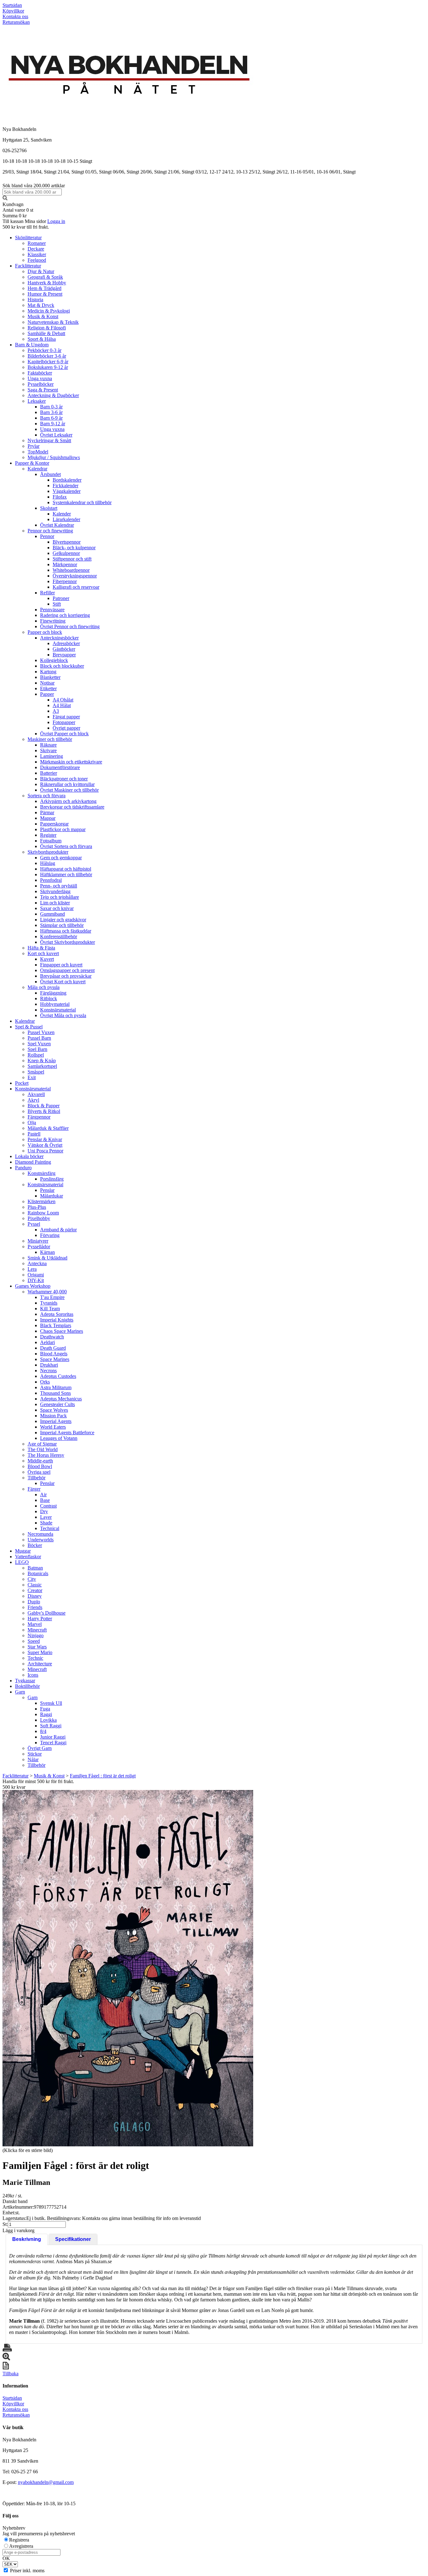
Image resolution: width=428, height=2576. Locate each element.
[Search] (5, 199)
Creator (35, 1590)
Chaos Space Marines (62, 1331)
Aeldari (47, 1342)
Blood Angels (54, 1354)
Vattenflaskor (28, 1557)
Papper (47, 694)
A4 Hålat (62, 705)
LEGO (22, 1562)
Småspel (36, 1072)
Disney (35, 1596)
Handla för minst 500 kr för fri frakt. (38, 1784)
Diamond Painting (33, 1162)
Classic (35, 1585)
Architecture (40, 1664)
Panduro (23, 1168)
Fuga (45, 1709)
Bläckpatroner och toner (64, 779)
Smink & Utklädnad (47, 1258)
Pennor (47, 536)
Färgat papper (66, 717)
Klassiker (37, 254)
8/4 (43, 1731)
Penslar (47, 1190)
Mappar (48, 818)
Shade (46, 1523)
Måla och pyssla (44, 987)
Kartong (48, 672)
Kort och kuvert (43, 953)
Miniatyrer (38, 1241)
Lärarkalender (66, 519)
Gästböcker (64, 649)
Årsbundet (50, 474)
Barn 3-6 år (51, 412)
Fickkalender (65, 486)
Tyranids (49, 1303)
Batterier (49, 773)
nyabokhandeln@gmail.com (46, 2482)
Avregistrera (21, 2546)
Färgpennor (39, 1117)
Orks (45, 1382)
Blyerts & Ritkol (44, 1111)
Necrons (48, 1371)
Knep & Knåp (42, 1060)
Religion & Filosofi (47, 328)
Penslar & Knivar (45, 1139)
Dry (44, 1511)
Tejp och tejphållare (60, 897)
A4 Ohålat (63, 700)
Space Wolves (54, 1410)
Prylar (34, 446)
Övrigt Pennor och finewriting (70, 626)
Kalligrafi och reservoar (76, 587)
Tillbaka (10, 2374)
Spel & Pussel (29, 1027)
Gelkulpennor (66, 553)
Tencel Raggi (53, 1743)
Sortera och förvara (47, 796)
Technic (35, 1658)
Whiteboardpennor (71, 570)
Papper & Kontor (32, 463)
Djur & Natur (41, 271)
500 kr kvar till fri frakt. (26, 227)
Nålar (33, 1759)
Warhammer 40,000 (47, 1292)
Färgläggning (53, 993)
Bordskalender (67, 480)
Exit (32, 1077)
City (32, 1579)
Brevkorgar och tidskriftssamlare (72, 807)
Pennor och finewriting (50, 531)
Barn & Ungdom (32, 345)
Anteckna (37, 1263)
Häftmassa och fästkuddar (66, 931)
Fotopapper (64, 722)
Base (45, 1500)
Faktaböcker (40, 373)
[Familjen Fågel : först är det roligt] (128, 1968)
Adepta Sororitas (57, 1314)
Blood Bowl (40, 1466)
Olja (32, 1122)
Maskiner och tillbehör (50, 739)
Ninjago (36, 1635)
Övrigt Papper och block (64, 734)
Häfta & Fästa (41, 948)
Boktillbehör (27, 1686)
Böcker (35, 1545)
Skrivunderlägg (55, 891)
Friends (35, 1607)
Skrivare (48, 750)
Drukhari (49, 1365)
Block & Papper (44, 1106)
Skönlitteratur (28, 238)
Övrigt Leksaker (56, 435)
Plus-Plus (37, 1207)
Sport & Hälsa (42, 339)
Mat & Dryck (41, 305)
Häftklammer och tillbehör (66, 874)
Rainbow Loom (43, 1213)
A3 (56, 711)
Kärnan (47, 1252)
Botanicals (38, 1573)
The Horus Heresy (46, 1455)
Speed (34, 1641)
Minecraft (37, 1630)
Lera (32, 1269)
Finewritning (53, 621)
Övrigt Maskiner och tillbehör (69, 790)
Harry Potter (40, 1619)
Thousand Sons (55, 1393)
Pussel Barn (39, 1038)
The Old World (43, 1449)
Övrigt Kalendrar (57, 525)
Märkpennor (65, 564)
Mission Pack (53, 1416)
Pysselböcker (41, 384)
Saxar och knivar (57, 908)
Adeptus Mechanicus (61, 1399)
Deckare (36, 249)
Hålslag (48, 863)
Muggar (23, 1551)
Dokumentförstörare (60, 767)
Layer (46, 1517)
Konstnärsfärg (42, 1173)
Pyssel (34, 1224)
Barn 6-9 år (51, 418)
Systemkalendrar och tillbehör (82, 502)
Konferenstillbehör (59, 936)
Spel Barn (37, 1049)
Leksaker (37, 401)
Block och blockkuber (62, 666)
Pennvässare (52, 610)
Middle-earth (40, 1461)
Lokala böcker (29, 1156)
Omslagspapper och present (67, 970)
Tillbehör (37, 1478)
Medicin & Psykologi (49, 311)
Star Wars (37, 1647)
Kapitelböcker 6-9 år (48, 362)
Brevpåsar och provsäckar (66, 976)
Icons (33, 1675)
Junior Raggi (53, 1737)
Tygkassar (25, 1681)
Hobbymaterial (55, 1004)
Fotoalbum (51, 841)
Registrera (19, 2540)
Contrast (48, 1506)
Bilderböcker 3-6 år (47, 356)
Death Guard (53, 1348)
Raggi (46, 1714)
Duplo (34, 1602)
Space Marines (55, 1359)
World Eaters (53, 1427)
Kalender (62, 514)
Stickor (35, 1754)
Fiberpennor (65, 581)
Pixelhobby (39, 1218)
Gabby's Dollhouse (47, 1613)
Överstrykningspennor (75, 576)
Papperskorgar (54, 824)
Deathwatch (52, 1337)
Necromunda (40, 1534)
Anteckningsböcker (59, 638)
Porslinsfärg (52, 1179)
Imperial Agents (56, 1421)
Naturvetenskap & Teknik (53, 322)
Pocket (22, 1083)
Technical (50, 1528)
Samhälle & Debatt (46, 333)
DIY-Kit (36, 1280)
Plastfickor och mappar (63, 829)
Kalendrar (37, 469)
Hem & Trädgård (44, 288)
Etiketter (48, 688)
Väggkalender (67, 491)
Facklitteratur (28, 266)
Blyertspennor (67, 542)
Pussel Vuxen (41, 1032)
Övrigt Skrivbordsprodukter (68, 942)
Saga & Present (43, 390)
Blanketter (50, 677)
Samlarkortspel (42, 1066)
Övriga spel (39, 1472)
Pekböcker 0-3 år (44, 350)
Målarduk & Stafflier (48, 1128)
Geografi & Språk (45, 277)
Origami (36, 1275)
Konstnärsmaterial (58, 1010)
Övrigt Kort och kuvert (63, 982)
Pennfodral (51, 880)
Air (43, 1495)
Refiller (47, 593)
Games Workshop (33, 1286)
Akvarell (36, 1094)
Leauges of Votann (59, 1438)
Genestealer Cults (57, 1404)
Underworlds (41, 1540)
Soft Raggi (51, 1726)
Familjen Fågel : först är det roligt (103, 1776)
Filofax (60, 497)
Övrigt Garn (40, 1748)
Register (48, 835)
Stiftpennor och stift (72, 559)
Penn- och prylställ (59, 886)
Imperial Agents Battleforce (67, 1433)
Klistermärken (42, 1201)
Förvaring (50, 1235)
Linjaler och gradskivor (63, 920)
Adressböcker (66, 643)
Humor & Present (45, 294)
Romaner (37, 243)
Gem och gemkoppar (61, 858)
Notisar (47, 683)
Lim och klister (55, 903)
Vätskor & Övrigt (45, 1145)
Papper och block (45, 632)
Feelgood (37, 260)
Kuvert (47, 959)
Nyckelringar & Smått (49, 440)
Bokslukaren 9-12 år (48, 367)
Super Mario (40, 1652)
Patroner (61, 598)
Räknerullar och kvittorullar (67, 784)
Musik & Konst (43, 316)
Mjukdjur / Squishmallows (54, 457)
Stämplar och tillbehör (62, 925)
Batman (35, 1568)
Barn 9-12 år (53, 424)
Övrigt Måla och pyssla (63, 1015)
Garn (20, 1692)
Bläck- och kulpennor (74, 548)
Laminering (52, 756)
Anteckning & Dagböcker (53, 395)
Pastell (34, 1134)
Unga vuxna (40, 378)
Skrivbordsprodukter (48, 852)
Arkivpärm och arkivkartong (68, 801)
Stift (57, 604)
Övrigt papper (66, 728)
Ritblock (49, 998)
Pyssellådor (39, 1247)
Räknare (48, 745)
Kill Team (50, 1309)
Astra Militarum (56, 1387)
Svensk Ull (51, 1703)
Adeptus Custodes (58, 1376)
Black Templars (56, 1325)
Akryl (33, 1100)
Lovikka (48, 1720)
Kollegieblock (54, 660)
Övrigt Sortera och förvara (66, 846)
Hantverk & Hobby (47, 283)
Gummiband (52, 914)
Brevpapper (64, 655)
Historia (35, 300)
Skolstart (49, 508)
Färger (34, 1489)
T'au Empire (52, 1297)
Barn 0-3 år (51, 407)
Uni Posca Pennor (45, 1151)
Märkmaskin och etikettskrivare (71, 762)
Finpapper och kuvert (61, 965)
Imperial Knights (57, 1320)
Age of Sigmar (42, 1444)
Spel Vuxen (39, 1044)
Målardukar (52, 1196)
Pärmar (47, 812)
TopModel (38, 452)
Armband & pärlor (58, 1230)
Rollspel (36, 1055)
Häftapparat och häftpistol (66, 869)
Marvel (35, 1624)
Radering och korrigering (65, 615)
